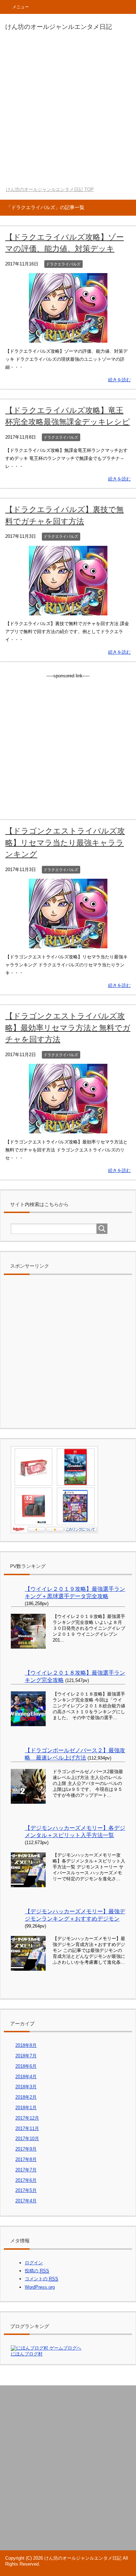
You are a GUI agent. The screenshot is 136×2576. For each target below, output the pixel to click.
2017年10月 (27, 2139)
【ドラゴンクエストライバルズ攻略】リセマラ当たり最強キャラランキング (65, 843)
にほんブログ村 (27, 2354)
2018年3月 (26, 2087)
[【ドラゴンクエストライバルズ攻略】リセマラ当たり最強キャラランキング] (68, 944)
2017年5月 (26, 2190)
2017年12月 (27, 2118)
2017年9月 (26, 2149)
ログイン (34, 2263)
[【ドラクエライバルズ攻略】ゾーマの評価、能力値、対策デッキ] (68, 339)
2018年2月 (26, 2097)
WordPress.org (40, 2287)
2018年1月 (26, 2108)
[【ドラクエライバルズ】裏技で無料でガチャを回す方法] (68, 611)
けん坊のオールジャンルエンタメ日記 (59, 27)
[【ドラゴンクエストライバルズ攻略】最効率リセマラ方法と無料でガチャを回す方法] (68, 1129)
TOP (50, 189)
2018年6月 (26, 2066)
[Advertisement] (68, 110)
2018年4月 (26, 2077)
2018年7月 (26, 2056)
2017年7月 (26, 2170)
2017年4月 (26, 2201)
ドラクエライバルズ (63, 264)
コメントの (41, 2279)
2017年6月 (26, 2180)
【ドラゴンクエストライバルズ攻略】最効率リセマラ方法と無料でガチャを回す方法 (68, 1028)
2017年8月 (26, 2159)
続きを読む (119, 380)
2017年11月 (27, 2128)
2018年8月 (26, 2045)
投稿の (37, 2271)
